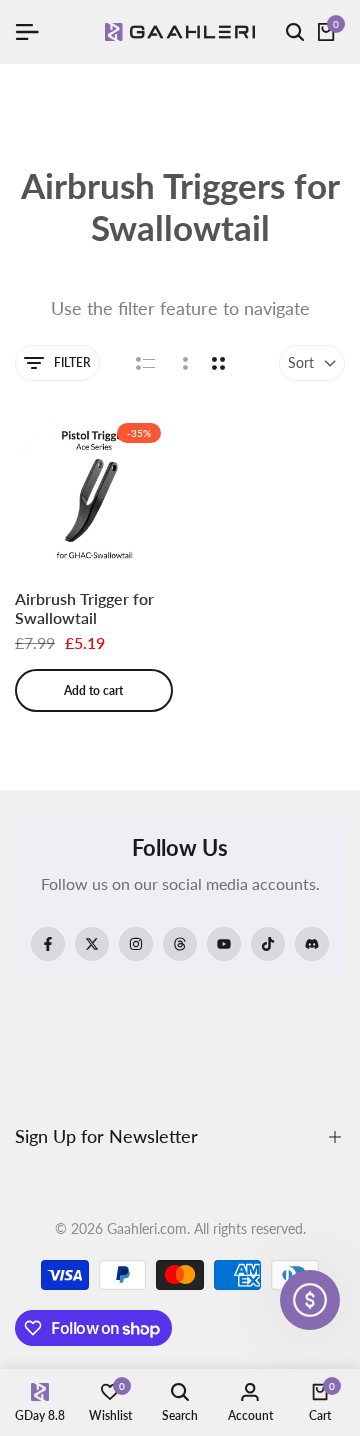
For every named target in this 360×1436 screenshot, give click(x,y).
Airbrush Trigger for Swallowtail (84, 608)
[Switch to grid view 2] (218, 363)
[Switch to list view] (145, 363)
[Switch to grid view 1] (183, 363)
